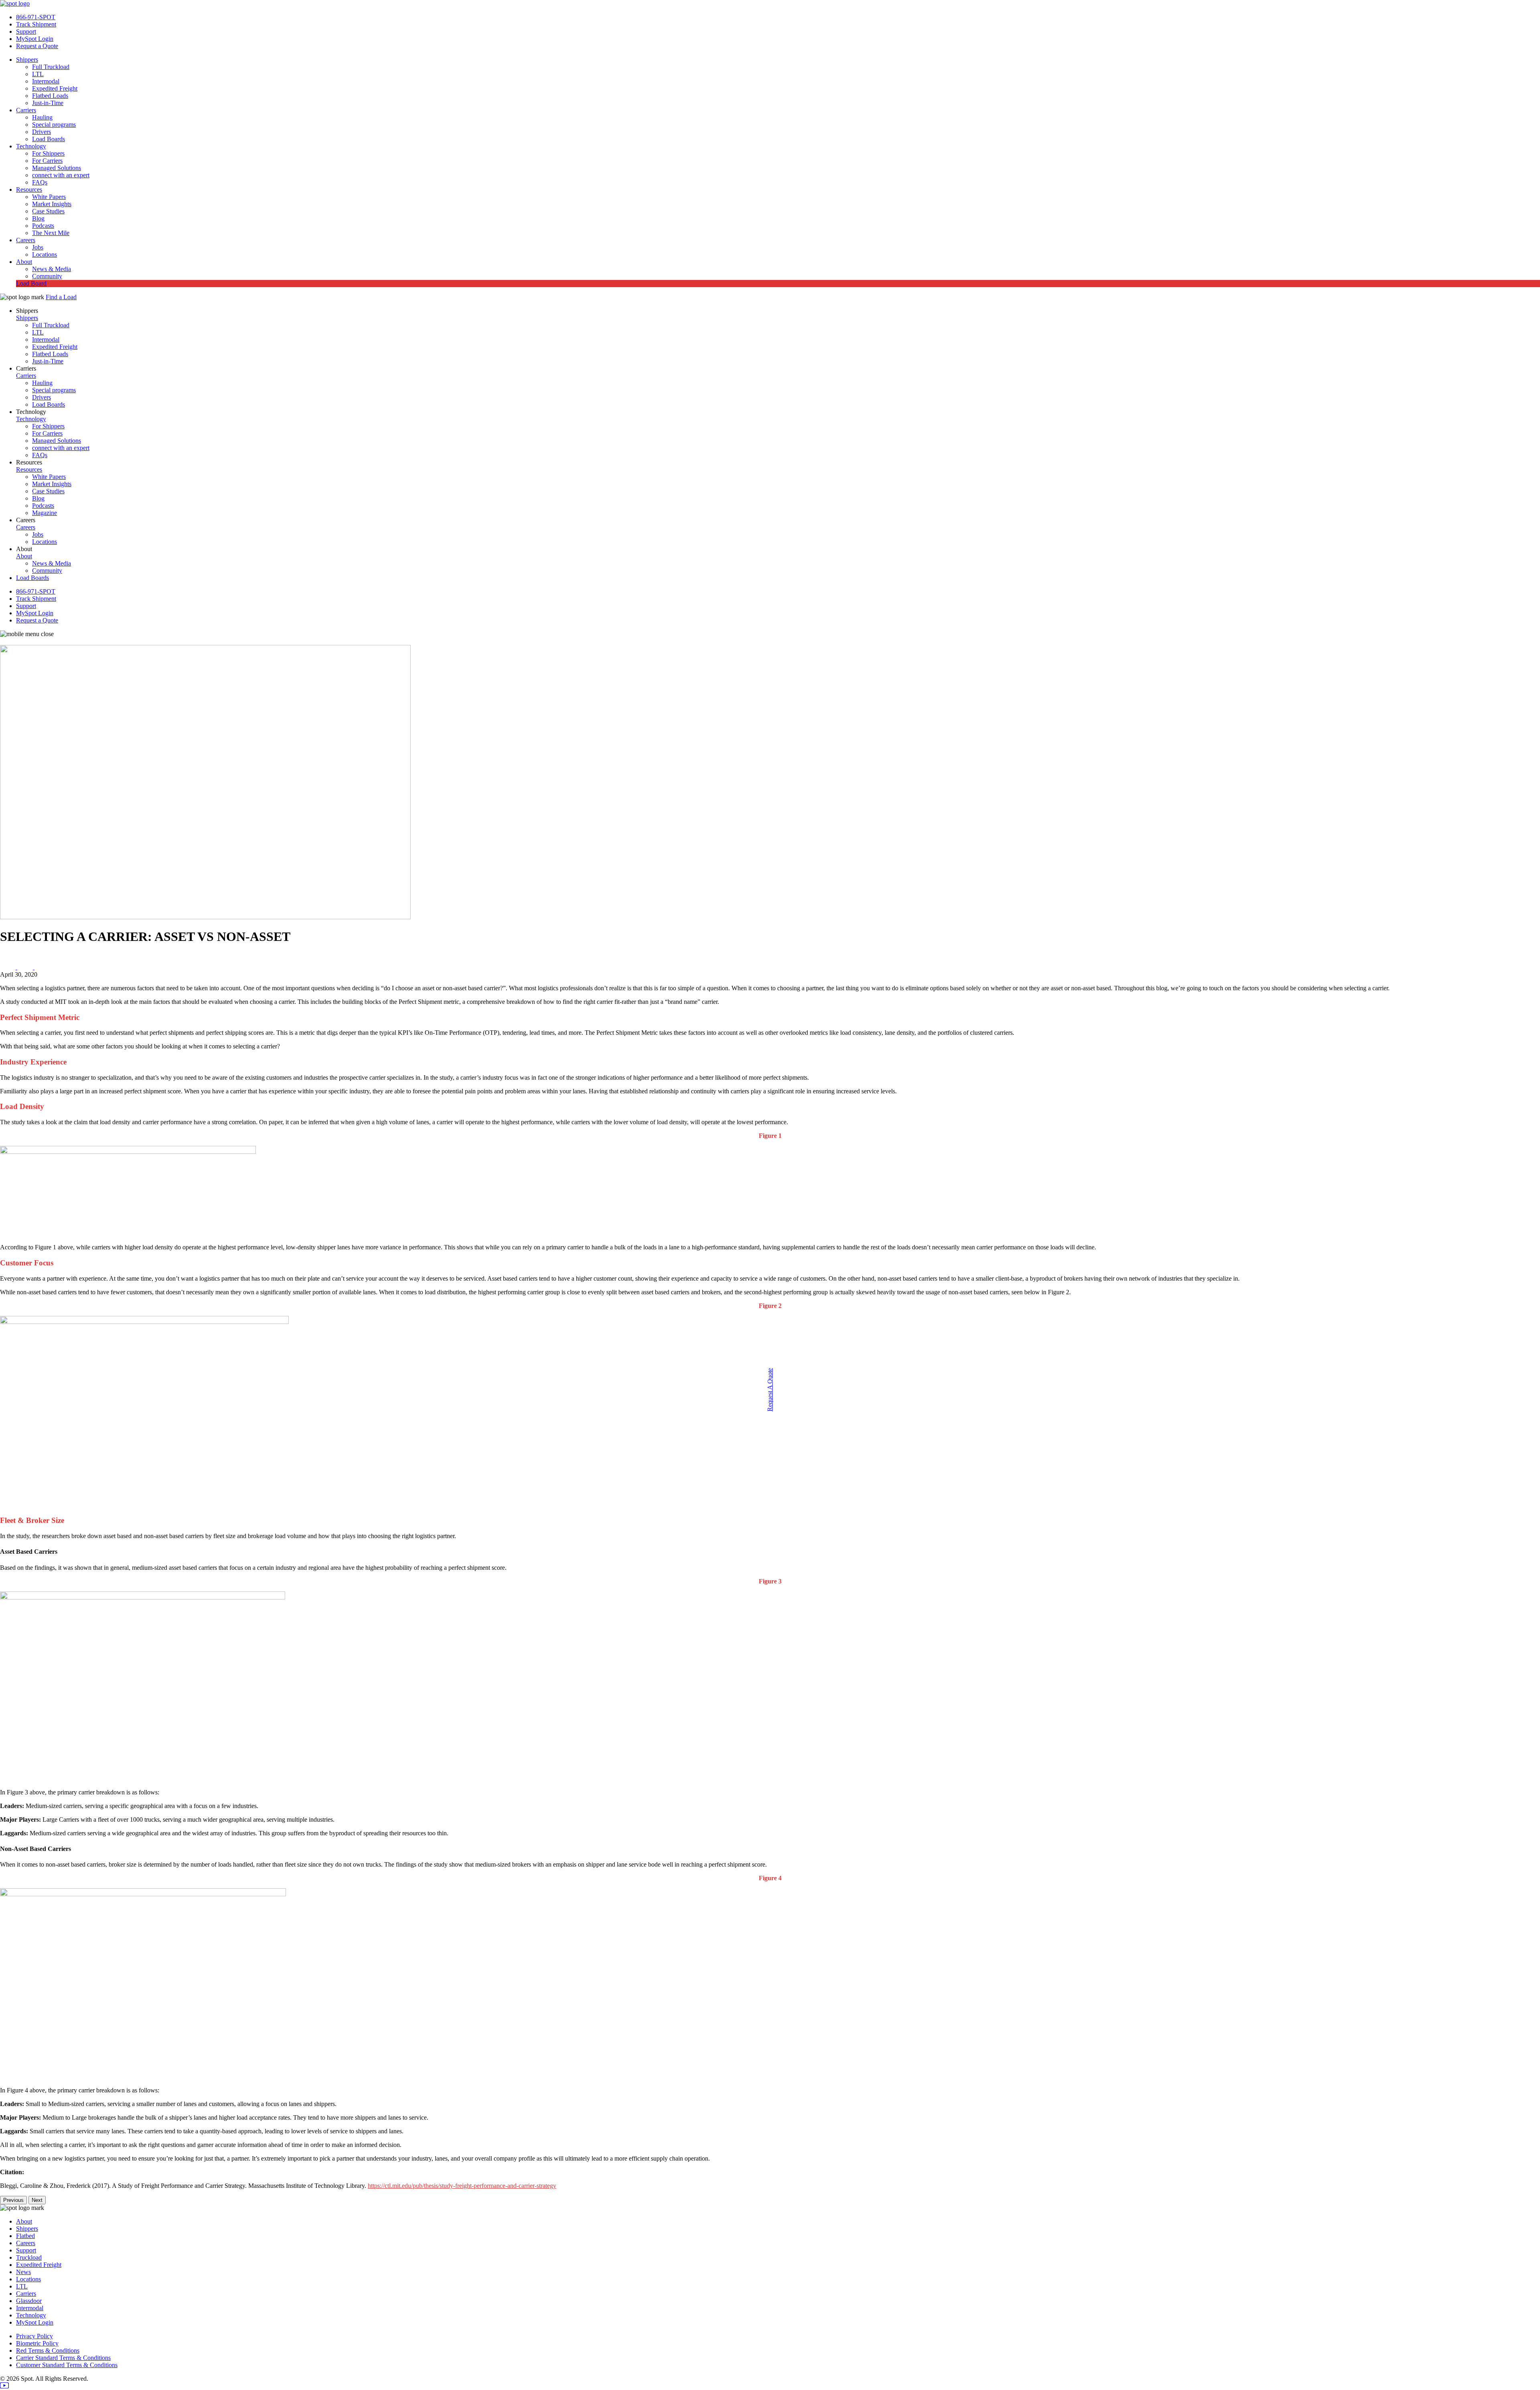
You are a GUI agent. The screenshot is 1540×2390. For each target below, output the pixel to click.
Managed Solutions (57, 168)
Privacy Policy (34, 2336)
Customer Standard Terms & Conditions (67, 2365)
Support (26, 31)
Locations (45, 254)
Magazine (45, 513)
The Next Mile (51, 233)
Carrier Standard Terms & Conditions (63, 2358)
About (24, 262)
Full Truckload (51, 67)
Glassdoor (29, 2301)
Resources (29, 190)
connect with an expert (61, 175)
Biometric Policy (37, 2343)
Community (47, 276)
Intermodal (46, 81)
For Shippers (48, 153)
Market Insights (52, 204)
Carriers (26, 110)
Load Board (31, 283)
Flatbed (25, 2236)
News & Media (52, 269)
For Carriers (47, 161)
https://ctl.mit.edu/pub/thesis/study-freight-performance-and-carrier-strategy (462, 2186)
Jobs (38, 247)
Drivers (42, 132)
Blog (38, 218)
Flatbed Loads (50, 96)
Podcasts (43, 226)
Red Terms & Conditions (48, 2350)
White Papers (49, 197)
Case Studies (48, 211)
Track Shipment (36, 24)
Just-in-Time (48, 103)
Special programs (54, 125)
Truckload (29, 2257)
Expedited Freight (55, 88)
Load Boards (49, 139)
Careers (26, 240)
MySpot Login (35, 39)
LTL (38, 74)
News (23, 2272)
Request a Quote (37, 46)
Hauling (42, 117)
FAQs (40, 182)
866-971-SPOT (36, 17)
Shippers (27, 60)
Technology (31, 146)
